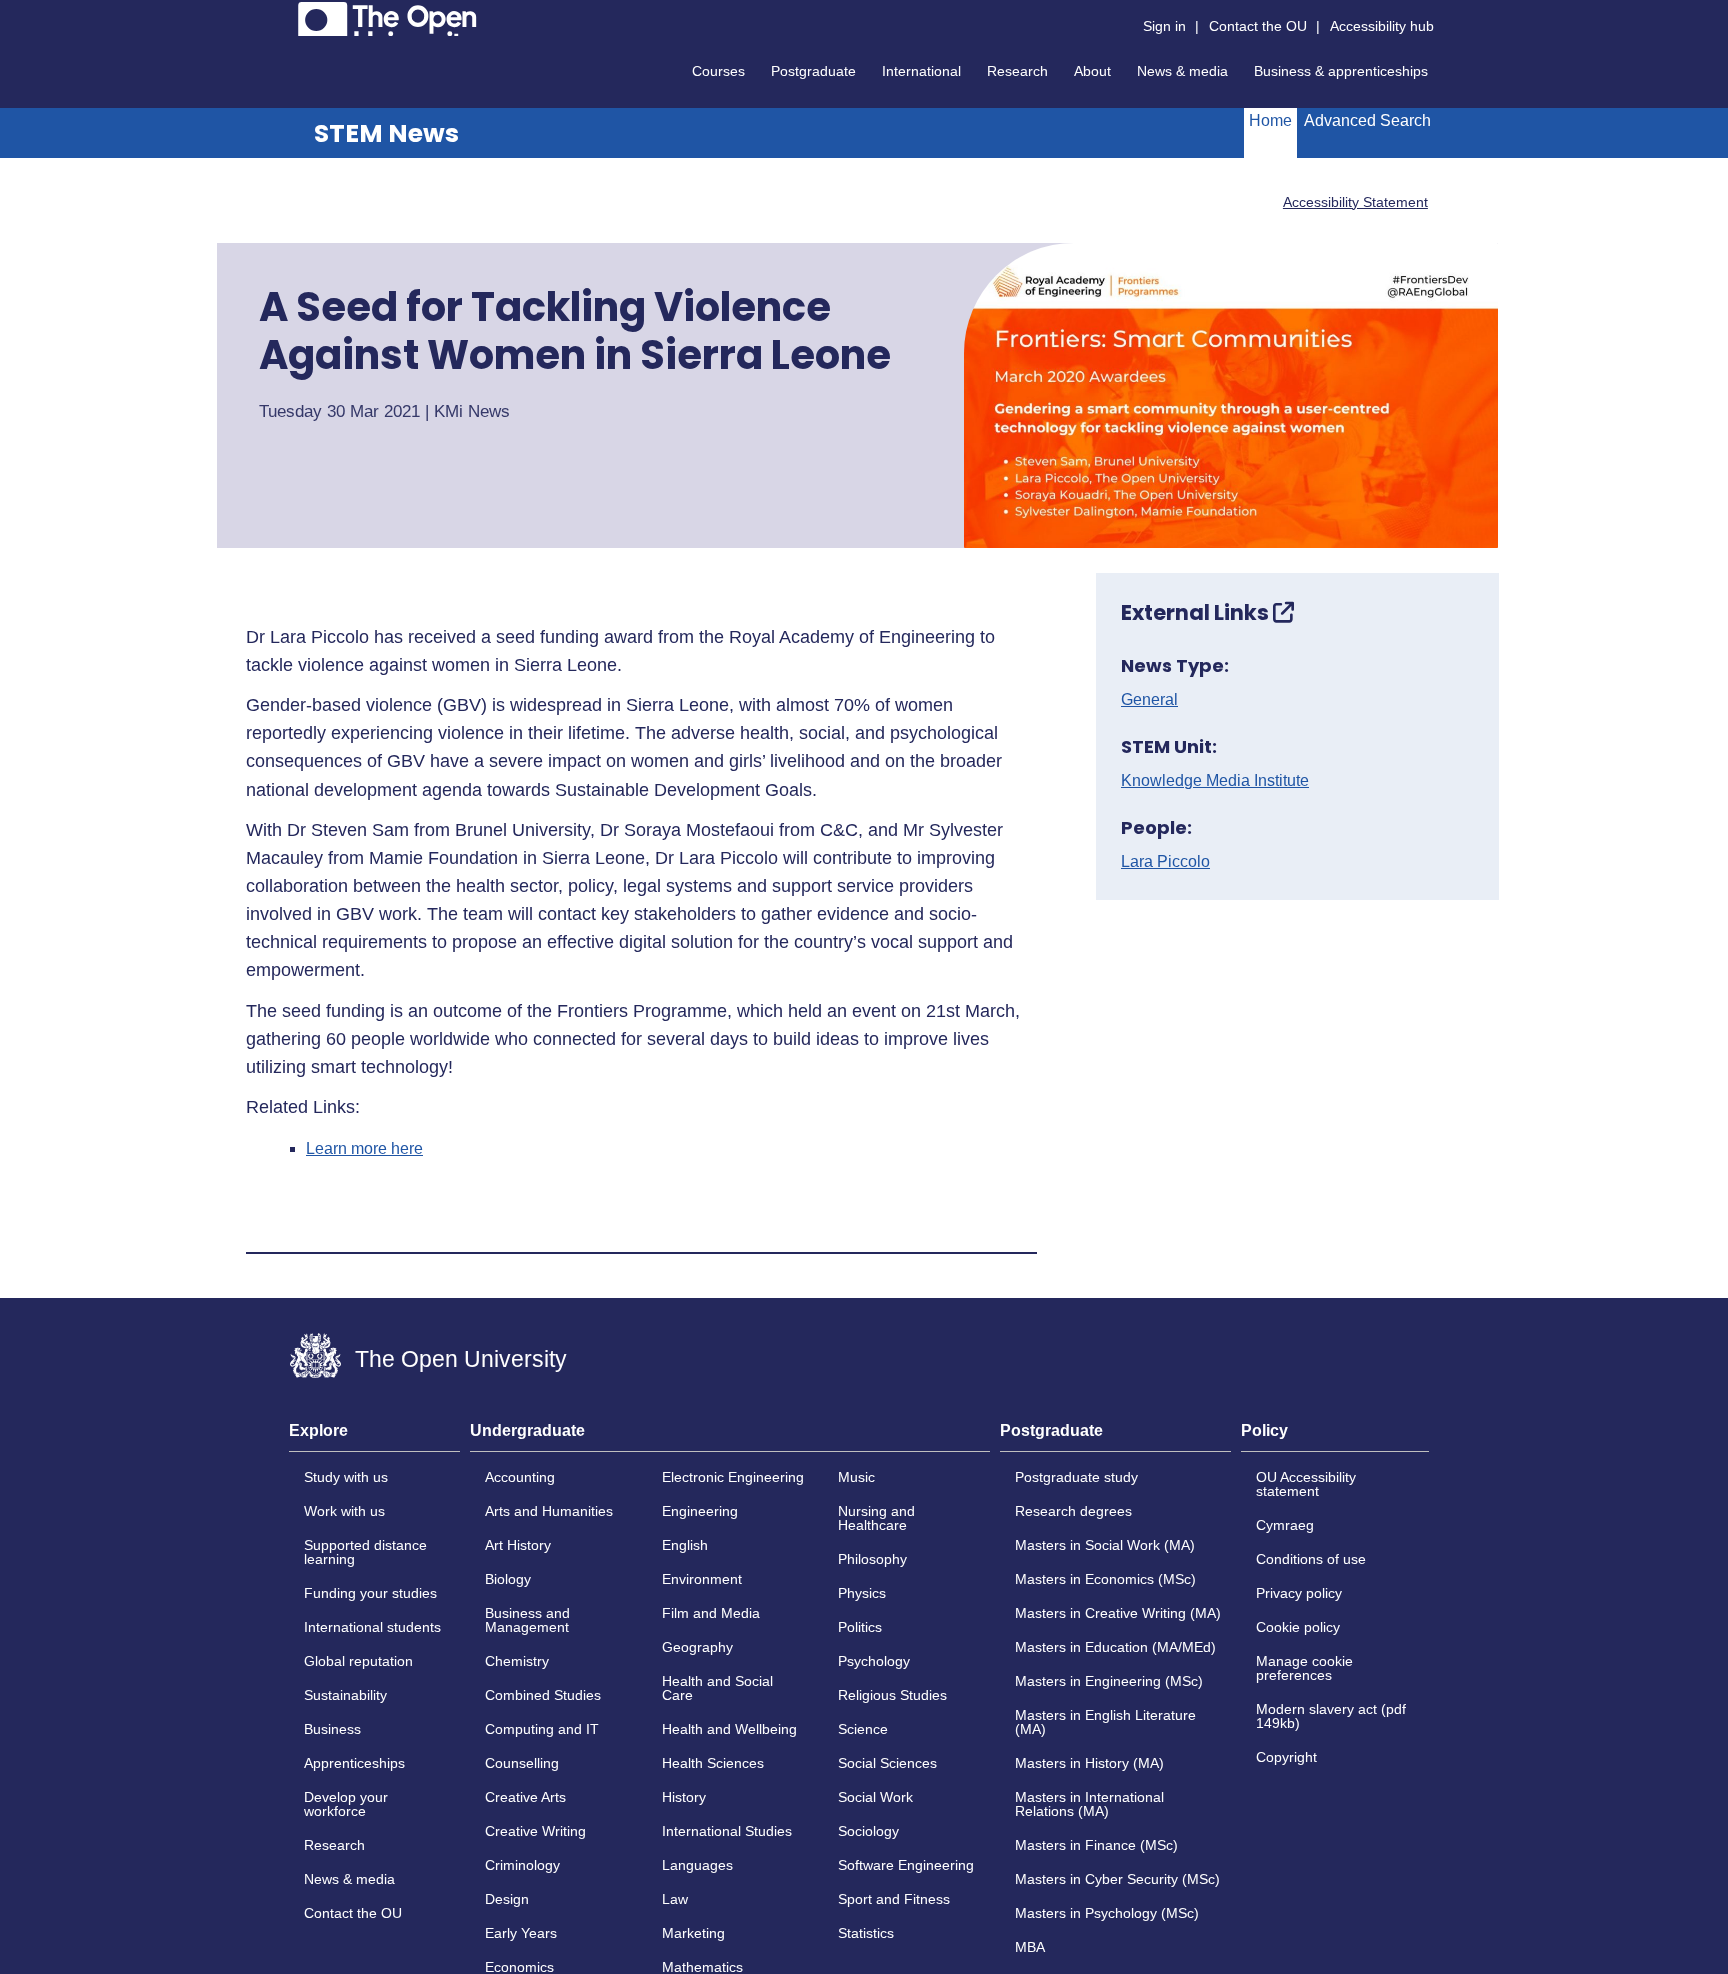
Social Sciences (887, 1763)
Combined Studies (543, 1695)
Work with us (344, 1511)
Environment (702, 1579)
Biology (508, 1579)
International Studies (727, 1831)
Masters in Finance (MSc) (1096, 1845)
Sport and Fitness (894, 1899)
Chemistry (517, 1661)
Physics (862, 1593)
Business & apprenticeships (1341, 71)
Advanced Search (1367, 120)
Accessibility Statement (1355, 202)
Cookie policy (1298, 1627)
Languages (697, 1865)
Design (507, 1899)
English (685, 1545)
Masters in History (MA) (1089, 1763)
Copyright (1286, 1757)
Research (1017, 71)
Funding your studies (370, 1593)
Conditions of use (1311, 1559)
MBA (1030, 1947)
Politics (860, 1627)
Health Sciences (713, 1763)
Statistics (866, 1933)
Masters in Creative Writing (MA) (1118, 1613)
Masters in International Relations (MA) (1089, 1804)
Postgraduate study (1076, 1477)
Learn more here (364, 1149)
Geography (697, 1647)
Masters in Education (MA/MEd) (1115, 1647)
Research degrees (1073, 1511)
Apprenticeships (354, 1763)
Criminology (522, 1865)
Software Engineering (906, 1865)
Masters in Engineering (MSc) (1109, 1681)
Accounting (520, 1477)
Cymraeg (1285, 1525)
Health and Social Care (717, 1688)
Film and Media (711, 1613)
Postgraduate (813, 71)
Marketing (693, 1933)
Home (1270, 120)
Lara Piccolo (1165, 862)
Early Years (521, 1933)
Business (332, 1729)
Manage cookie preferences (1304, 1668)
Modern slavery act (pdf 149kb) (1331, 1716)
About (1092, 71)
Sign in (1164, 26)
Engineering (700, 1511)
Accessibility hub (1382, 26)
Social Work (875, 1797)
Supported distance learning (365, 1552)
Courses (718, 71)
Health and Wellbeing (729, 1729)
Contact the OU (1258, 26)
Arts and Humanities (549, 1511)
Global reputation (358, 1661)
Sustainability (345, 1695)
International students (372, 1627)
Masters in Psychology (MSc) (1107, 1913)
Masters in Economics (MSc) (1105, 1579)
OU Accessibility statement (1306, 1484)
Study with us (346, 1477)
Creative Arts (525, 1797)
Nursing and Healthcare (876, 1518)
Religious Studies (892, 1695)
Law (675, 1899)
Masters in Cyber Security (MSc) (1117, 1879)
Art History (518, 1545)
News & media (1182, 71)
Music (856, 1477)
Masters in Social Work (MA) (1105, 1545)
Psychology (874, 1661)
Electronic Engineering (733, 1477)
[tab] (374, 1437)
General (1149, 700)
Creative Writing (535, 1831)
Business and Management (527, 1620)
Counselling (522, 1763)
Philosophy (872, 1559)
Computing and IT (542, 1729)
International (921, 71)
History (684, 1797)
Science (863, 1729)
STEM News (386, 133)
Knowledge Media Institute (1215, 781)
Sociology (868, 1831)
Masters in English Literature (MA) (1105, 1722)
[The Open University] (387, 19)
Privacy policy (1299, 1593)
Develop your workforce (346, 1804)
